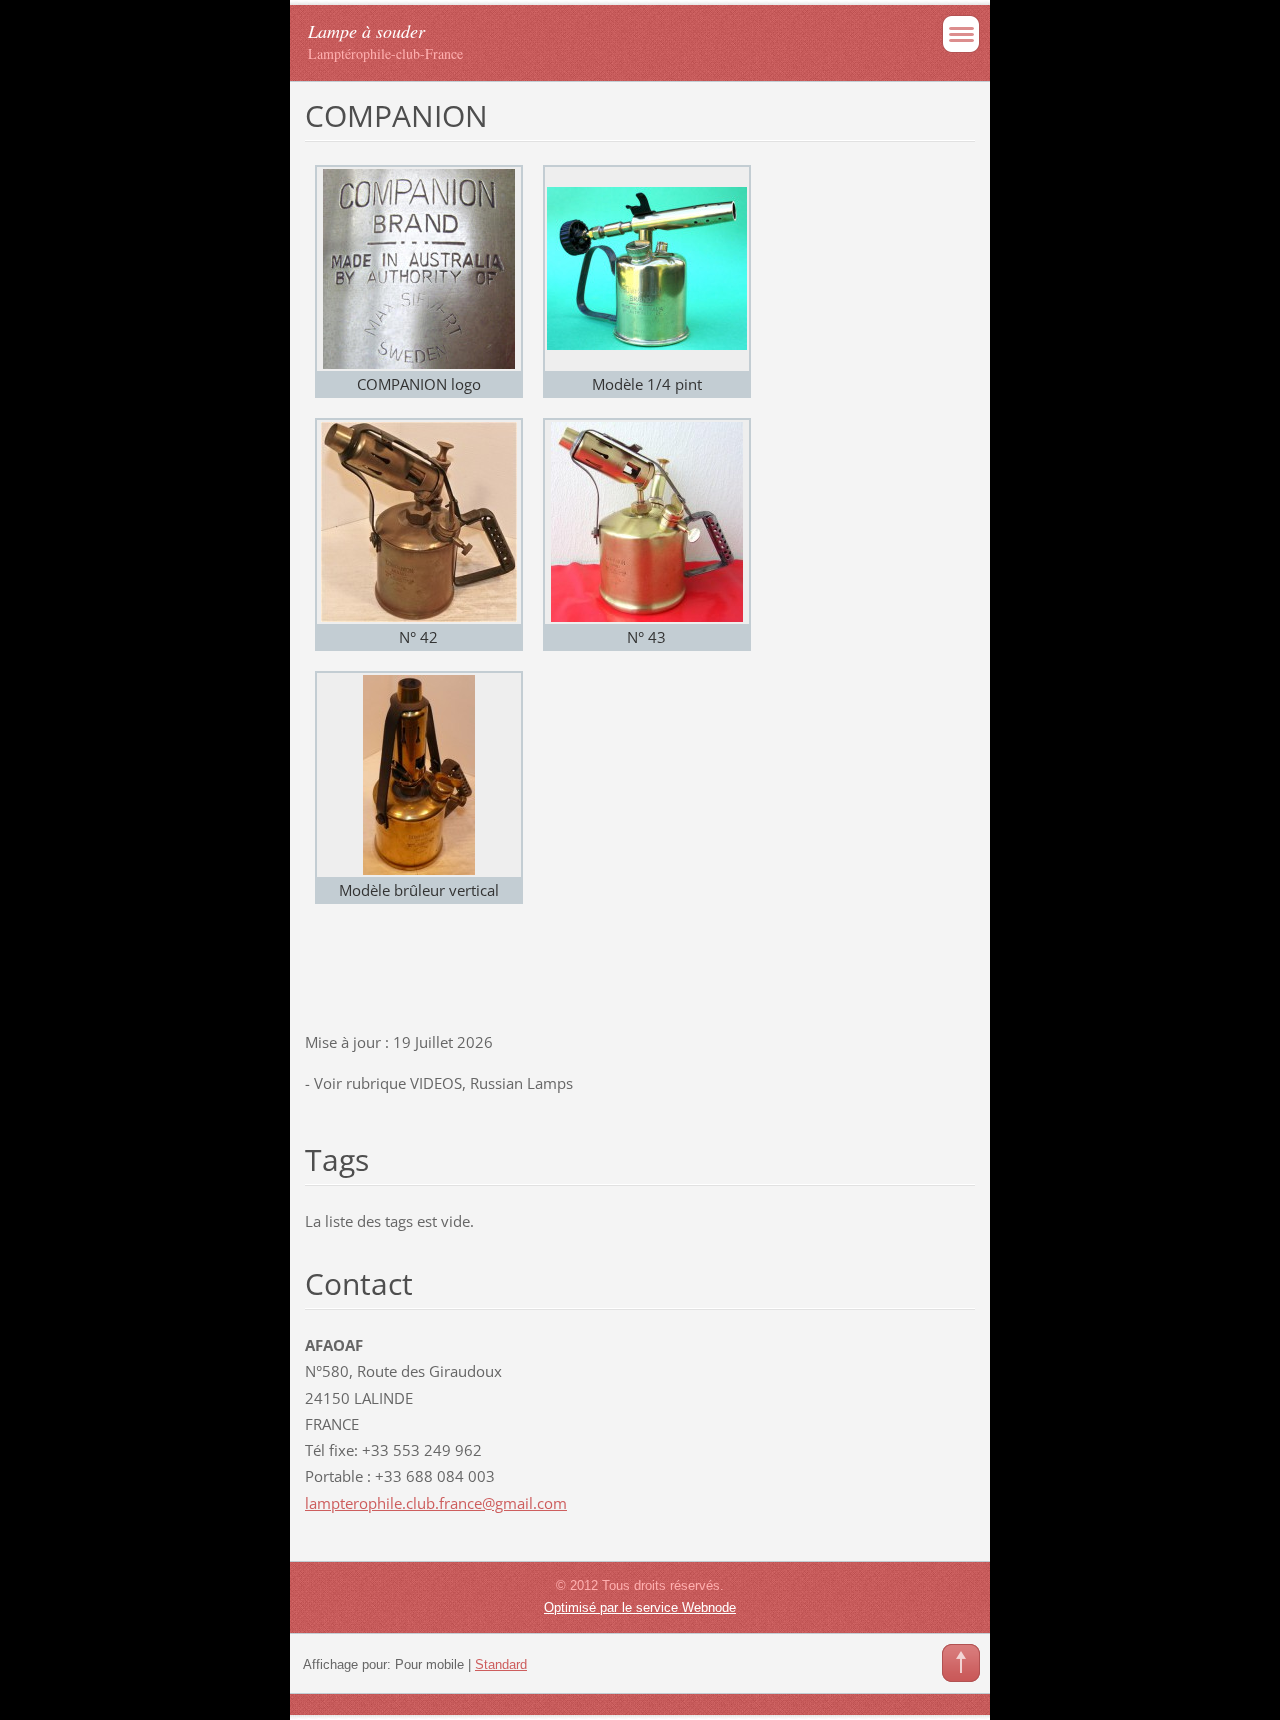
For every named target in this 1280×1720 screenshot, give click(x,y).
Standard (501, 1664)
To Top (961, 1663)
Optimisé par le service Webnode (640, 1607)
